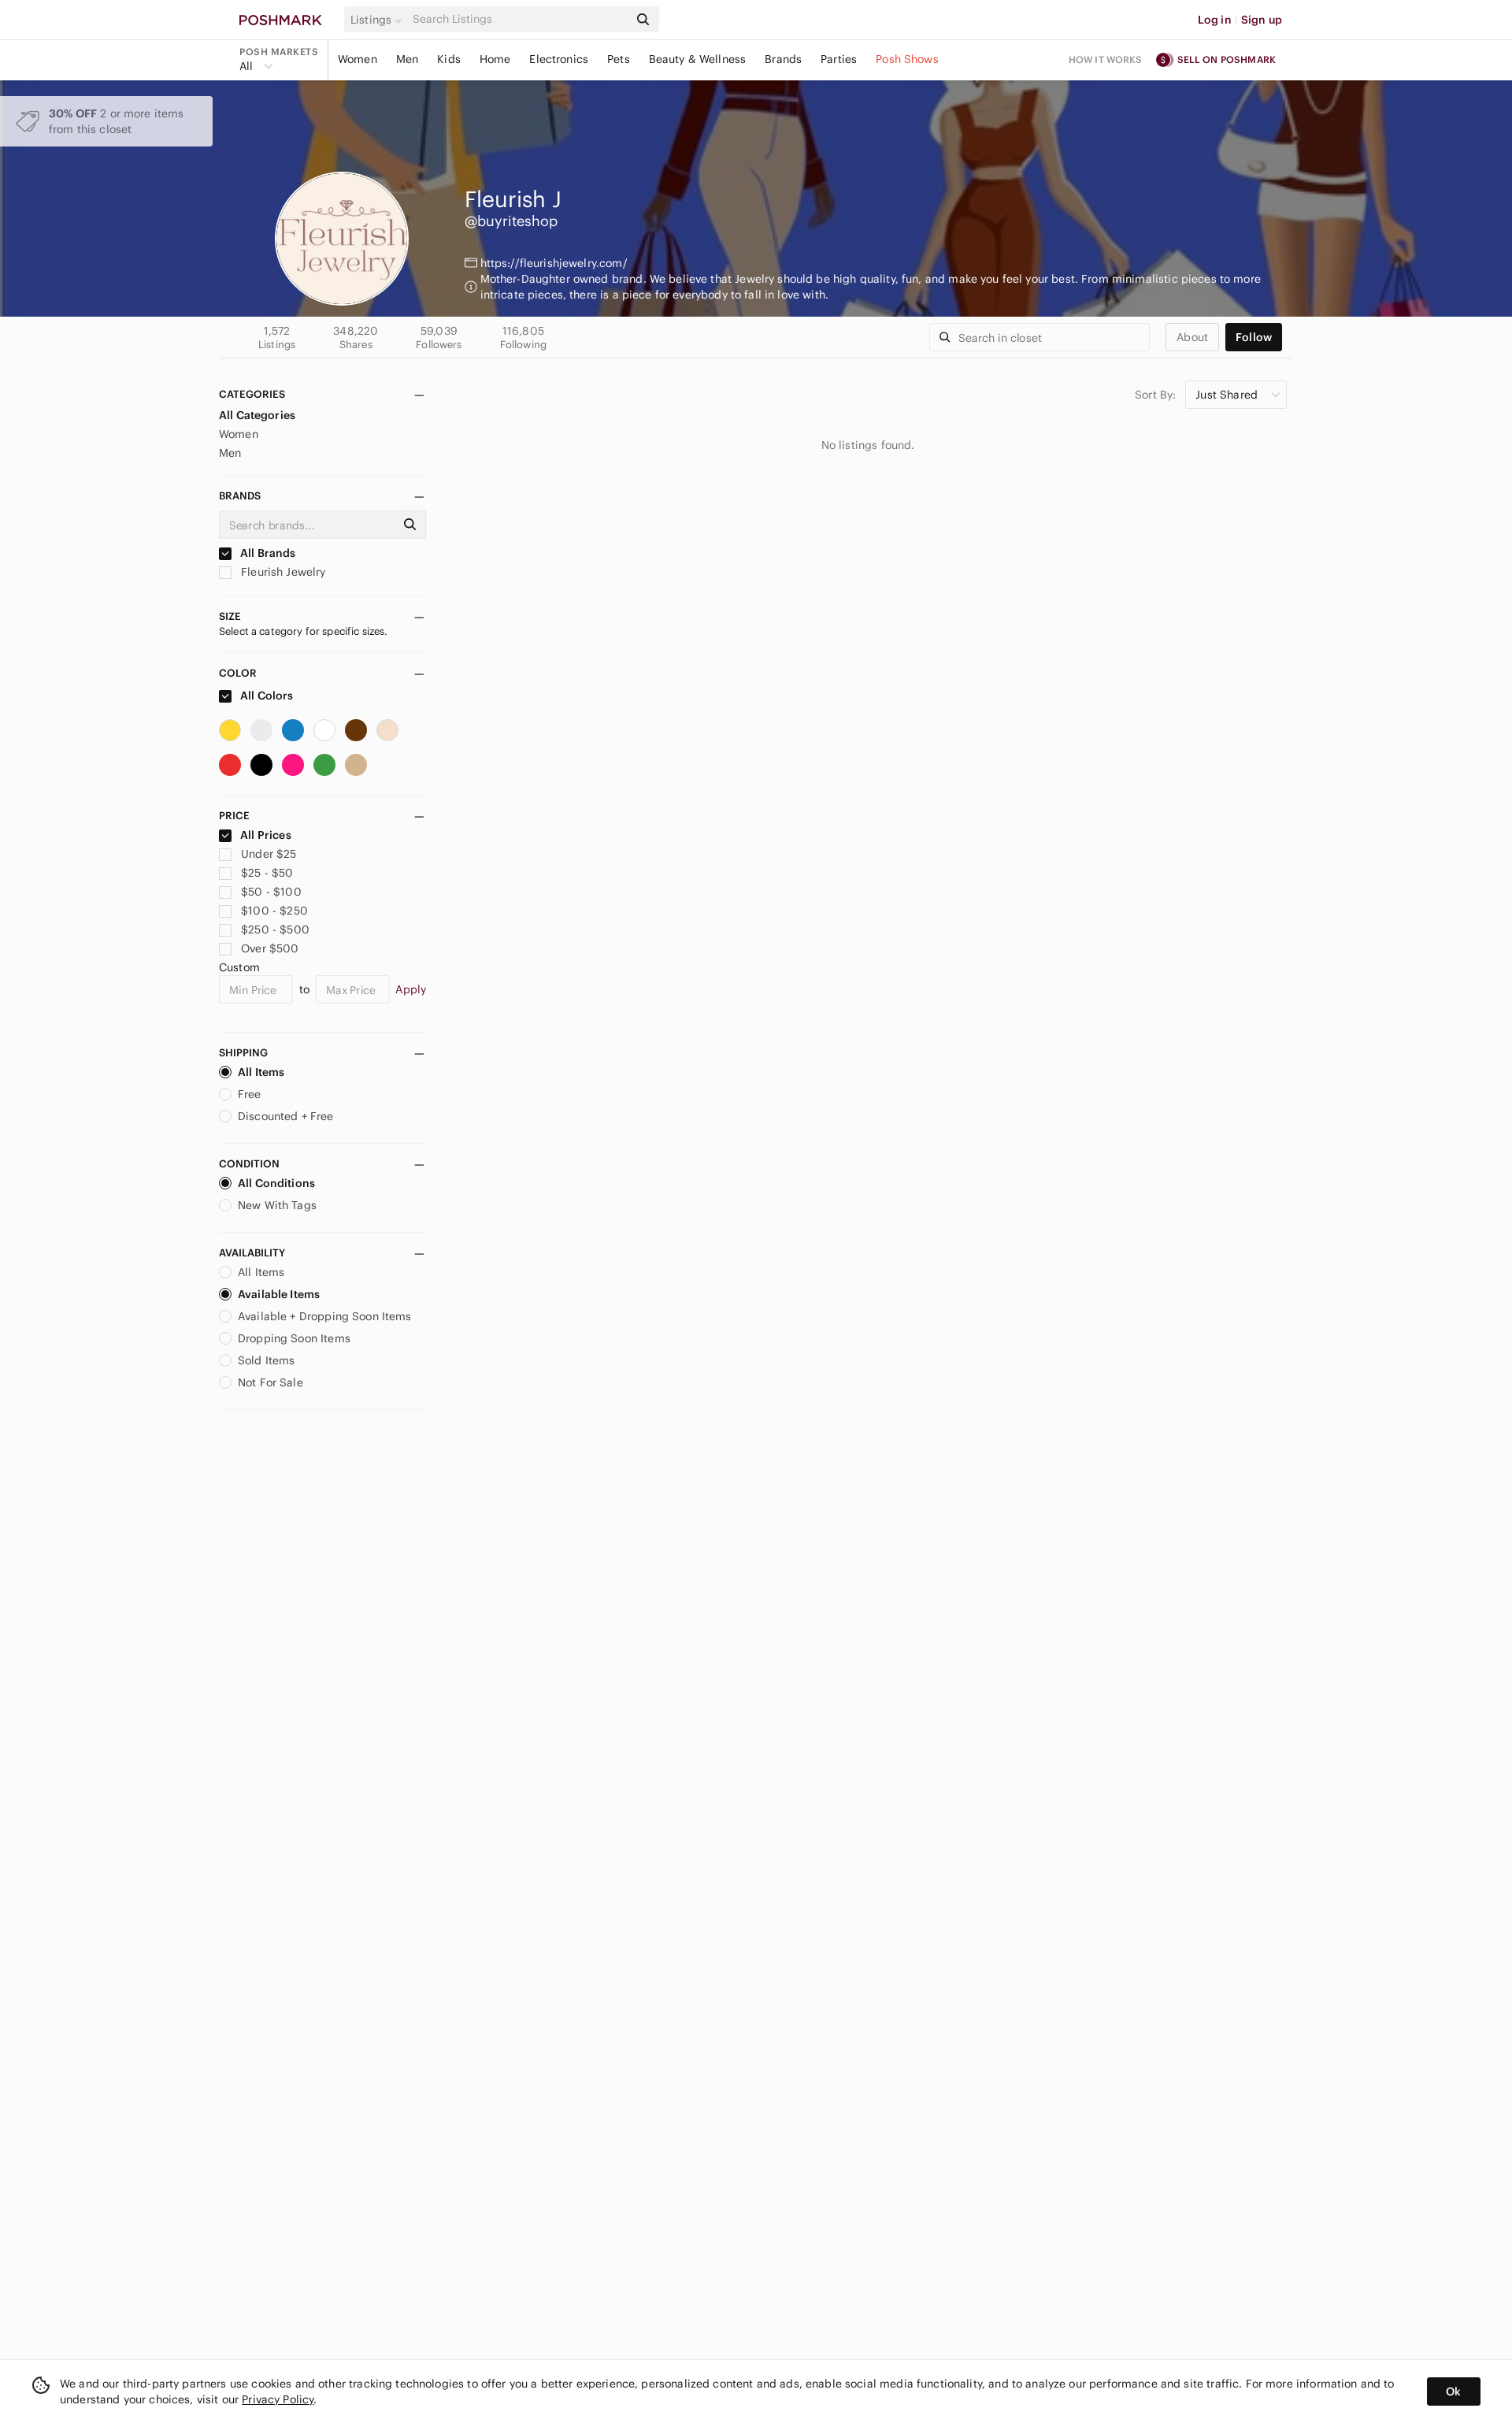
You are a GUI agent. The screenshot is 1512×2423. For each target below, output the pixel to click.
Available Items (279, 1294)
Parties (839, 59)
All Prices (266, 835)
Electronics (559, 59)
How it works (1106, 59)
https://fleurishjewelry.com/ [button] (554, 263)
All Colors (266, 696)
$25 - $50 (267, 873)
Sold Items (267, 1360)
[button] (379, 20)
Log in (1215, 20)
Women (358, 59)
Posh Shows (907, 59)
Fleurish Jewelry (282, 572)
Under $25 (269, 854)
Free (250, 1094)
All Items (261, 1072)
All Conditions (276, 1183)
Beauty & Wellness (698, 59)
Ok (1453, 2391)
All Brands (267, 553)
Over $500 (270, 948)
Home (495, 59)
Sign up (1262, 20)
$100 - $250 (274, 911)
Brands (783, 59)
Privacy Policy (278, 2399)
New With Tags (277, 1205)
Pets (619, 59)
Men (407, 59)
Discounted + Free (286, 1116)
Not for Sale (271, 1382)
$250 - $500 (275, 929)
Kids (449, 59)
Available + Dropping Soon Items (325, 1316)
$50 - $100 (271, 892)
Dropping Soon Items (294, 1338)
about (1192, 337)
